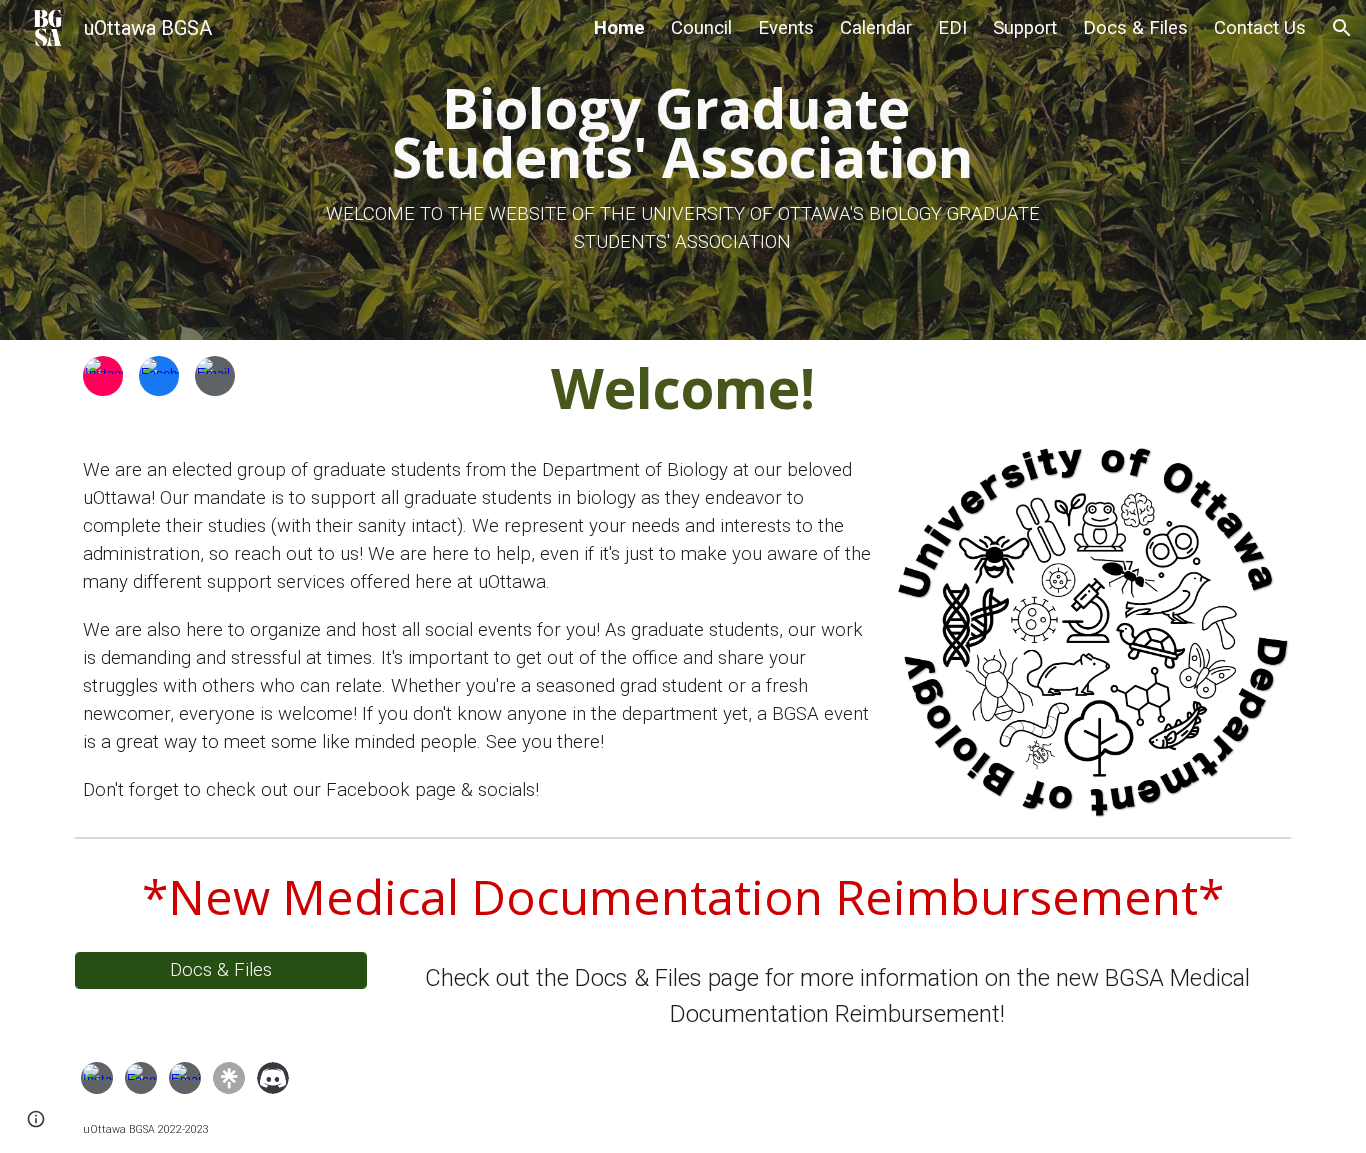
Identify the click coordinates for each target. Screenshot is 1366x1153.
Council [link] (701, 28)
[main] (683, 170)
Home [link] (619, 28)
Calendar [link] (876, 28)
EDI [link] (952, 28)
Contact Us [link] (1260, 28)
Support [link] (1025, 28)
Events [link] (786, 28)
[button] (1342, 28)
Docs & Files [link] (1135, 28)
